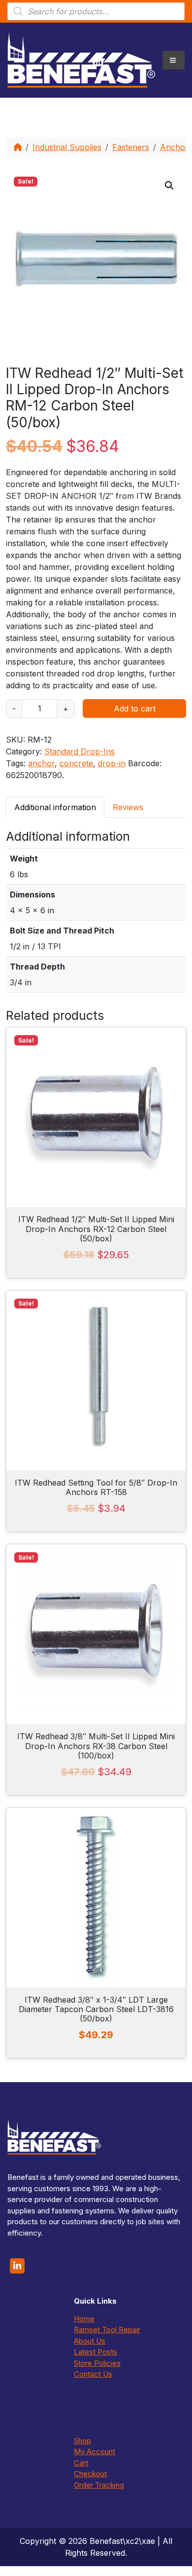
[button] (169, 186)
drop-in (112, 763)
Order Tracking (99, 2485)
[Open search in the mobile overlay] (96, 11)
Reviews (128, 807)
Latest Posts (96, 2352)
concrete (76, 763)
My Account (95, 2451)
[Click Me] (17, 2266)
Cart (81, 2463)
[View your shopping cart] (98, 60)
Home (84, 2319)
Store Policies (97, 2363)
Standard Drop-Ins (80, 751)
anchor (41, 763)
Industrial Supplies (67, 147)
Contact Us (93, 2374)
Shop (82, 2441)
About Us (90, 2341)
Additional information (55, 807)
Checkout (90, 2474)
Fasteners (131, 147)
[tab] (55, 807)
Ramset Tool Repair (107, 2330)
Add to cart (135, 709)
